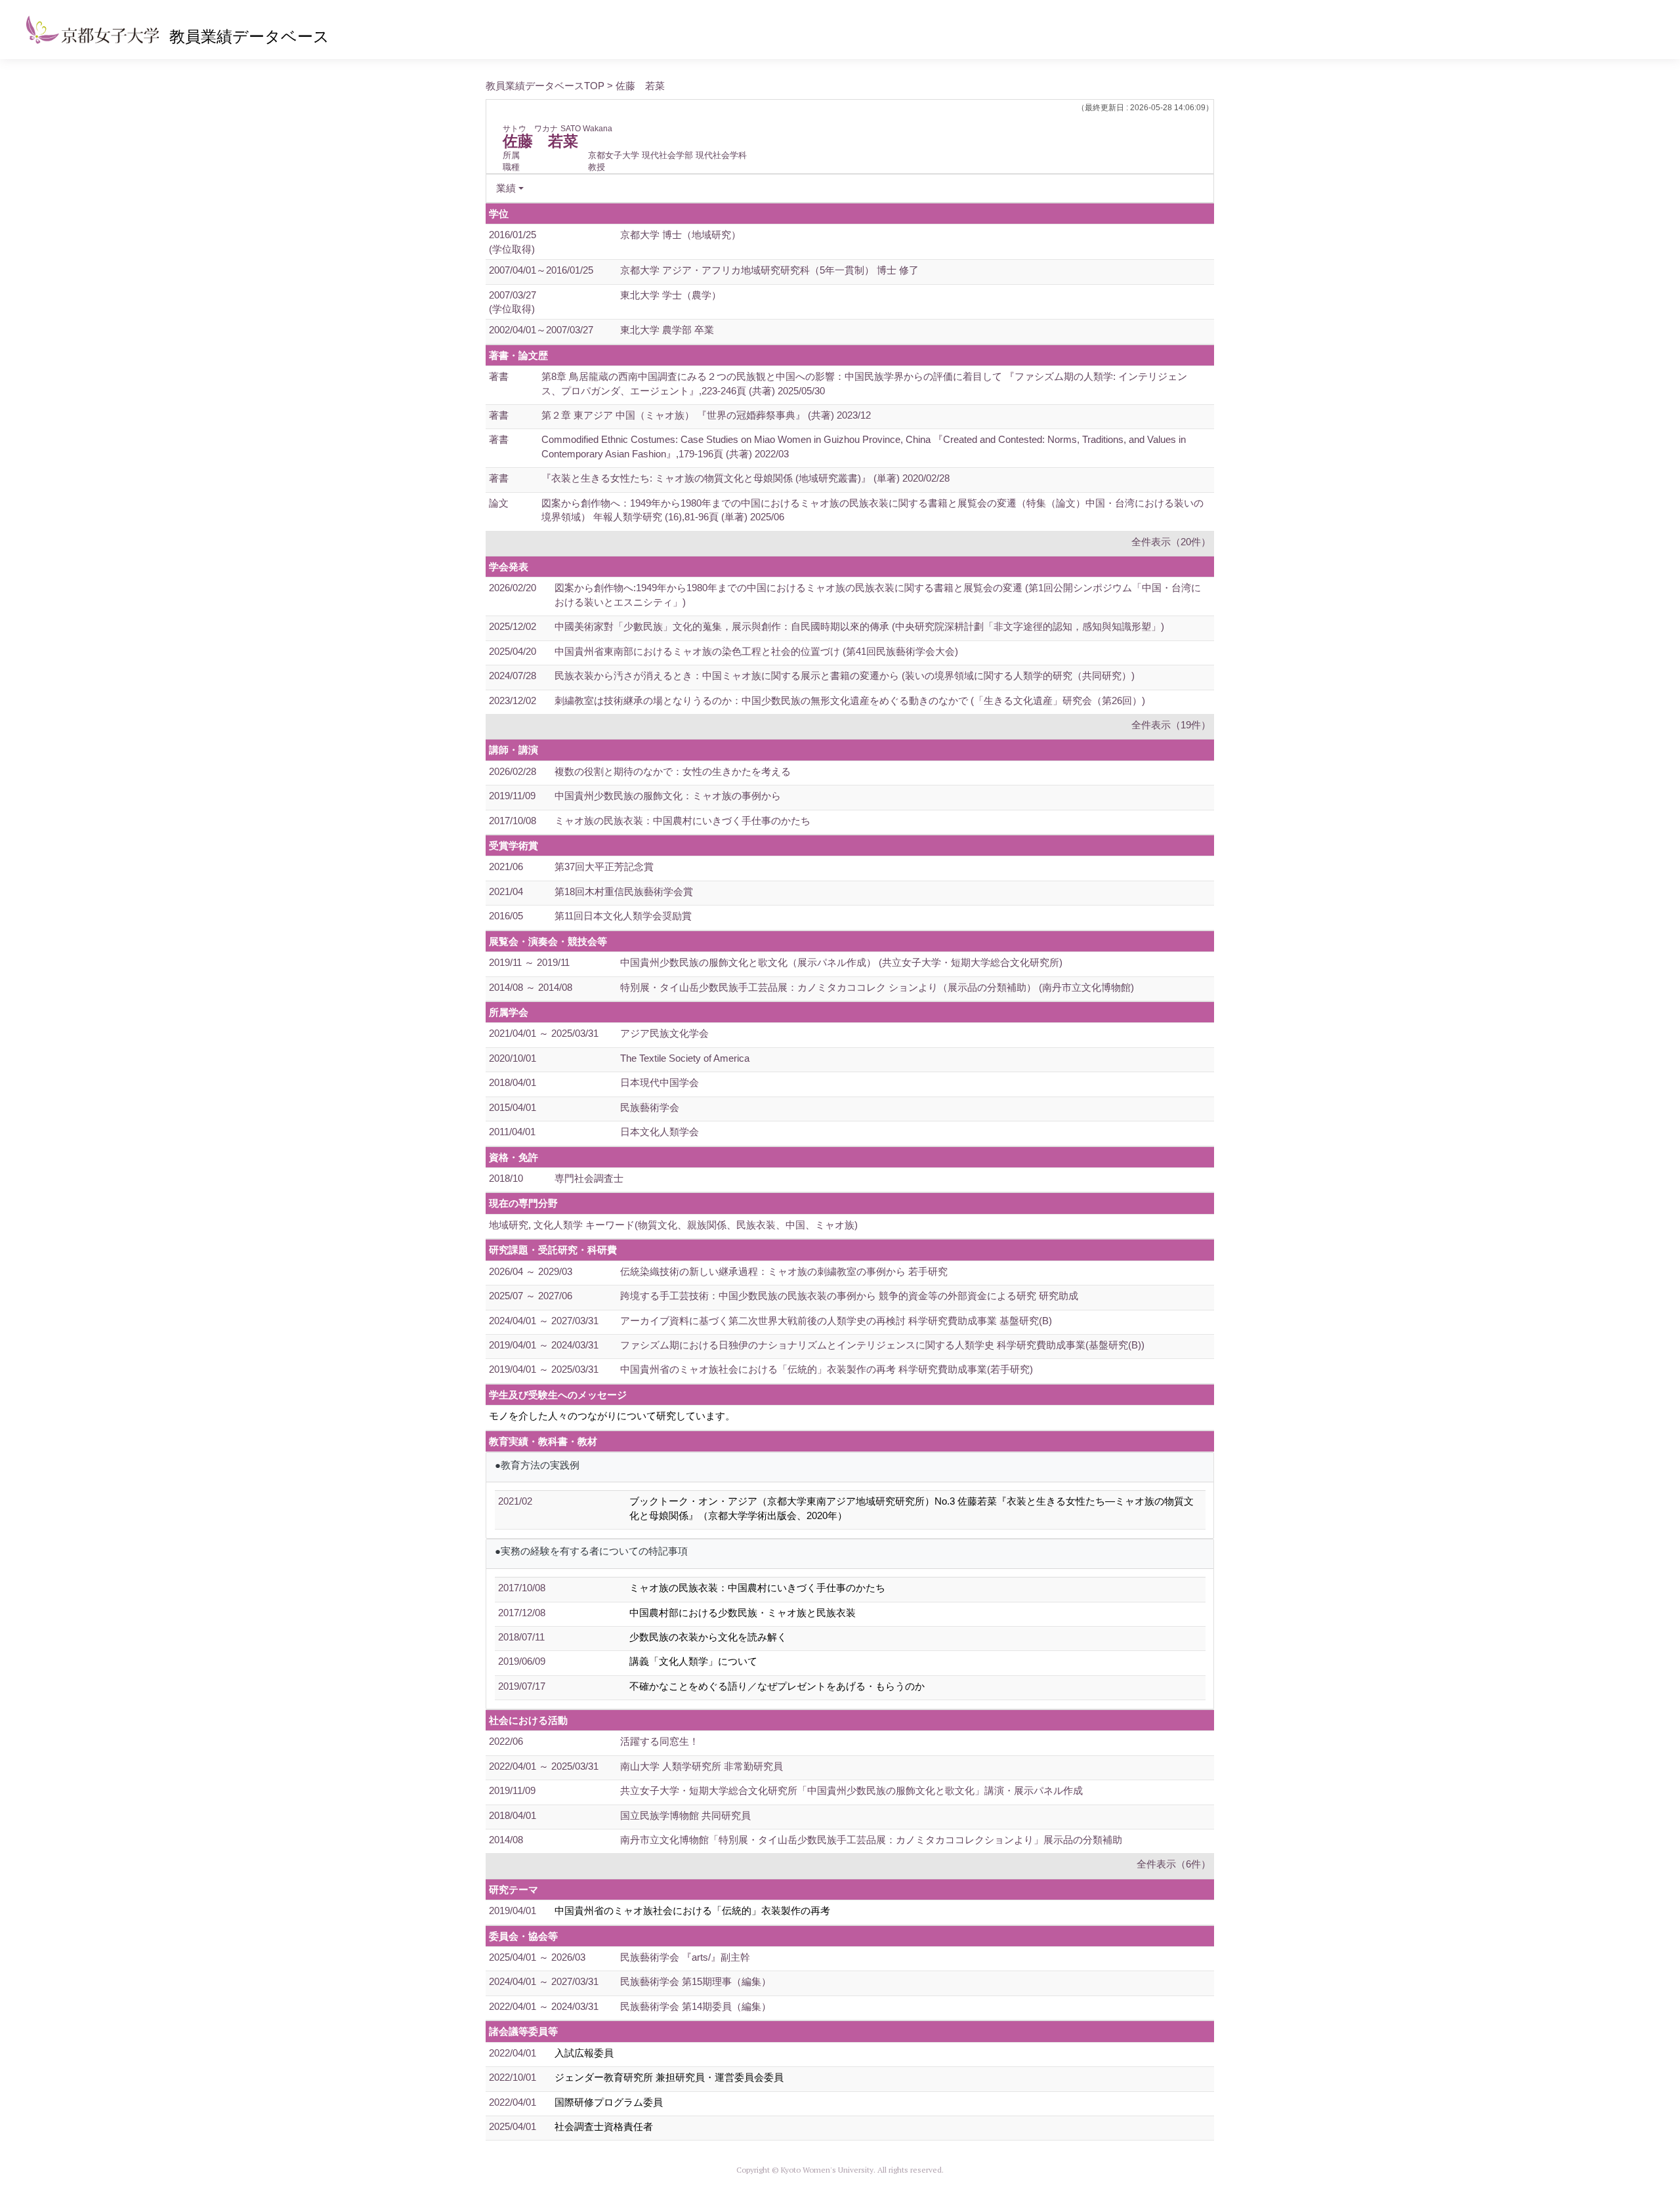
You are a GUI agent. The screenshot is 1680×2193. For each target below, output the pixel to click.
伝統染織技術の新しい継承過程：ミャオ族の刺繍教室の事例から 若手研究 (784, 1271)
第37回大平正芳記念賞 (604, 867)
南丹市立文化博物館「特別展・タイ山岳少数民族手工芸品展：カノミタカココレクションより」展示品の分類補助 (871, 1840)
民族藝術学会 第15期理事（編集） (696, 1981)
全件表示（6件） (1174, 1864)
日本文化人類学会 (660, 1132)
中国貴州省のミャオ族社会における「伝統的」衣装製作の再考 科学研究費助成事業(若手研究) (827, 1369)
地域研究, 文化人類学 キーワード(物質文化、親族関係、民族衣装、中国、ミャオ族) (673, 1225)
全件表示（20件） (1171, 542)
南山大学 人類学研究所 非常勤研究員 (702, 1766)
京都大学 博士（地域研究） (681, 235)
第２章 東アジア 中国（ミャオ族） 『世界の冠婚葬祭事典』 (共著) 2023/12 (706, 415)
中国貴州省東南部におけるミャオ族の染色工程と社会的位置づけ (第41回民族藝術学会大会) (756, 651)
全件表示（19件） (1171, 725)
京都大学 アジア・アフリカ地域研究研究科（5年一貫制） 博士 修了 (769, 270)
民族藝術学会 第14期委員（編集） (696, 2006)
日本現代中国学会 (660, 1082)
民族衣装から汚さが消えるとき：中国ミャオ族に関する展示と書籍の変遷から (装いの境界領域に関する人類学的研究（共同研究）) (845, 676)
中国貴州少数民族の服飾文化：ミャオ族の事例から (668, 796)
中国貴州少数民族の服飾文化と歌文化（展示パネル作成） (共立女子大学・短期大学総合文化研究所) (841, 962)
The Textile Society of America (685, 1058)
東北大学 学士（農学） (671, 295)
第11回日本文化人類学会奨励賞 (623, 916)
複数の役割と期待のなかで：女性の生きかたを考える (673, 771)
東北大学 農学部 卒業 (667, 330)
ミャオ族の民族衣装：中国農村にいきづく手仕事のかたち (682, 821)
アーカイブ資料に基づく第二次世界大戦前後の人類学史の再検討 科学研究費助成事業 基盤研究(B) (836, 1321)
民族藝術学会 (650, 1107)
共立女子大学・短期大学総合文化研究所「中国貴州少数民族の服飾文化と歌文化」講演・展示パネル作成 (851, 1790)
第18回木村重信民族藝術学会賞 (624, 891)
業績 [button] (506, 188)
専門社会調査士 (589, 1178)
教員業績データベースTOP (545, 86)
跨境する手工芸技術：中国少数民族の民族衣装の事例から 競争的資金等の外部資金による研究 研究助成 (849, 1296)
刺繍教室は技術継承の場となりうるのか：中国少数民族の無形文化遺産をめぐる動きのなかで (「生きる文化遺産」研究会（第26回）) (850, 700)
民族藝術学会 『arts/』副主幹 (685, 1957)
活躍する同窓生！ (660, 1741)
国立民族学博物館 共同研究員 (685, 1815)
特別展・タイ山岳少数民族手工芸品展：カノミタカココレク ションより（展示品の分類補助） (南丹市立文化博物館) (877, 987)
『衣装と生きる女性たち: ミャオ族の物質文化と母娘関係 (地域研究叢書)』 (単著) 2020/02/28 (745, 478)
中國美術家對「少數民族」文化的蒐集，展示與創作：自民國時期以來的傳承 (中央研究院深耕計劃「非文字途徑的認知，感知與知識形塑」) (859, 626)
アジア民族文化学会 (664, 1033)
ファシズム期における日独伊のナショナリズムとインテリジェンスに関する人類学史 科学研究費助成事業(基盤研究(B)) (882, 1345)
